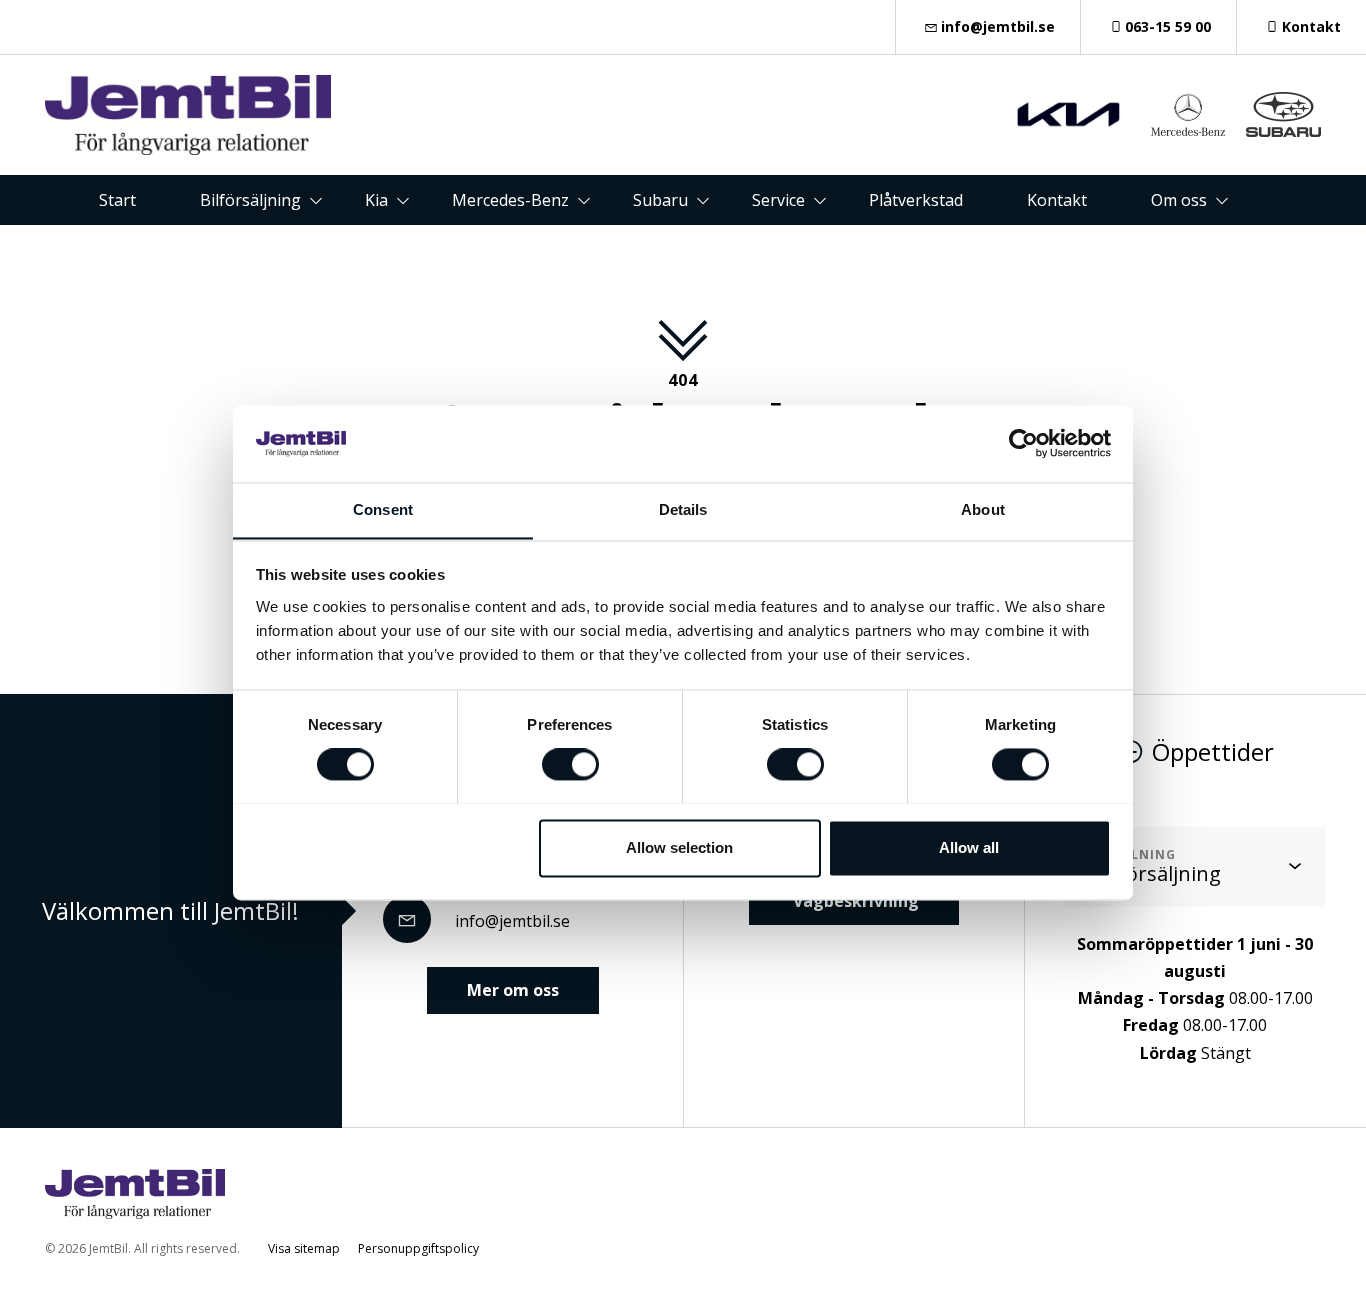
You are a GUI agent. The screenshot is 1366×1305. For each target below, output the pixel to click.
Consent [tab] (383, 509)
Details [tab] (683, 509)
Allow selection (679, 847)
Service (778, 200)
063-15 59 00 (1168, 26)
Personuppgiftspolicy (418, 1248)
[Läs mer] (1068, 114)
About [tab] (983, 509)
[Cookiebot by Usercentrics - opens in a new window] (1023, 443)
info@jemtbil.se (998, 26)
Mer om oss (513, 990)
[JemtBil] (188, 115)
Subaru (660, 200)
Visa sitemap (304, 1248)
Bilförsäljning (250, 200)
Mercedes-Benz (510, 200)
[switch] (570, 764)
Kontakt (1311, 26)
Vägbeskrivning (854, 901)
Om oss (1179, 200)
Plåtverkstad (916, 200)
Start (117, 200)
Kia (376, 200)
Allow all (969, 847)
